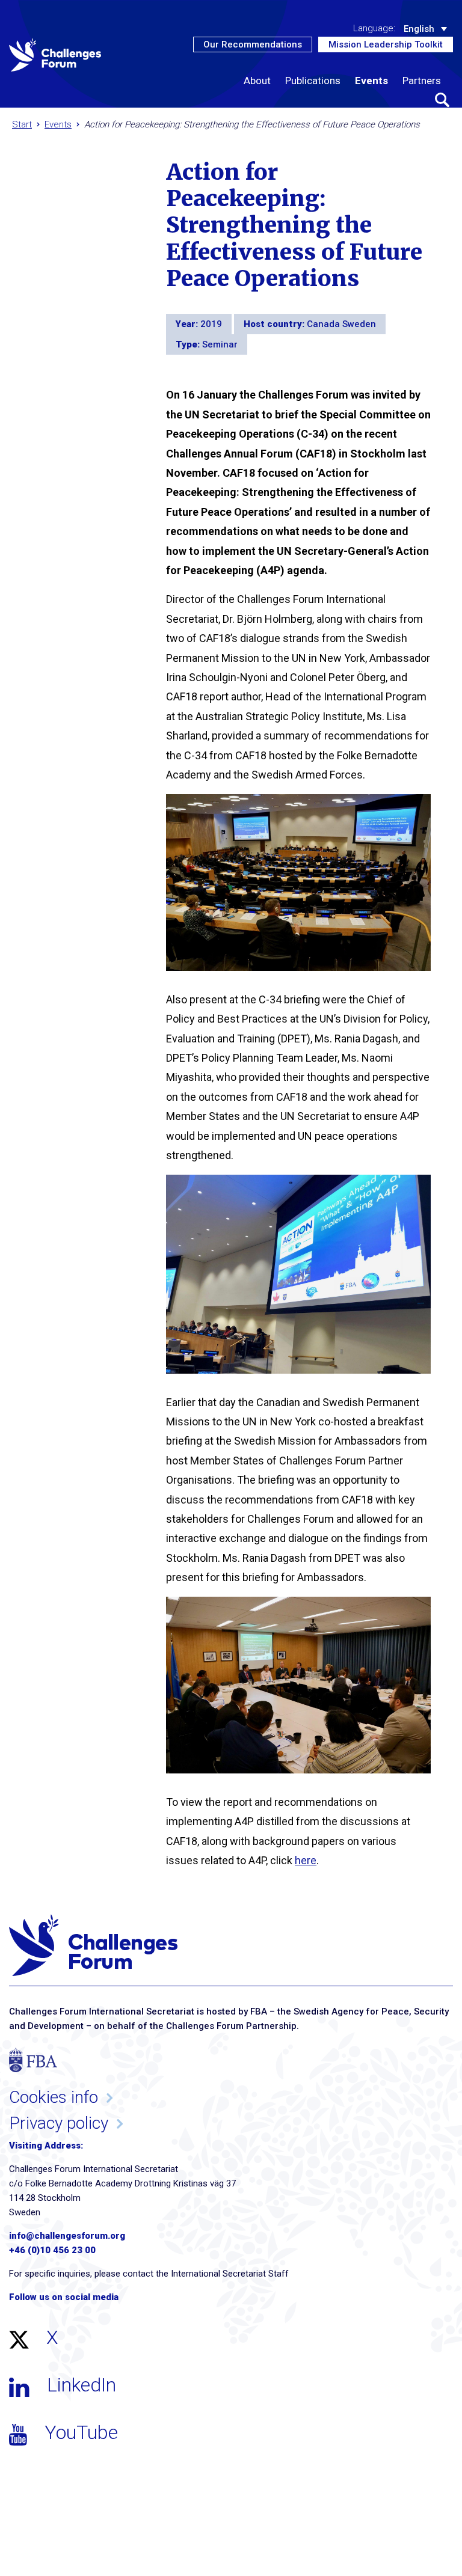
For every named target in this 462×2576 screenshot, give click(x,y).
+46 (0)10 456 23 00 (52, 2250)
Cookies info (54, 2097)
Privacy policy (59, 2123)
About (257, 81)
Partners (422, 81)
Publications (313, 81)
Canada (325, 324)
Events (371, 81)
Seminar (220, 344)
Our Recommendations (253, 44)
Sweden (359, 324)
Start (22, 124)
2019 (211, 324)
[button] (442, 100)
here (306, 1860)
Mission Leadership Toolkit (386, 44)
